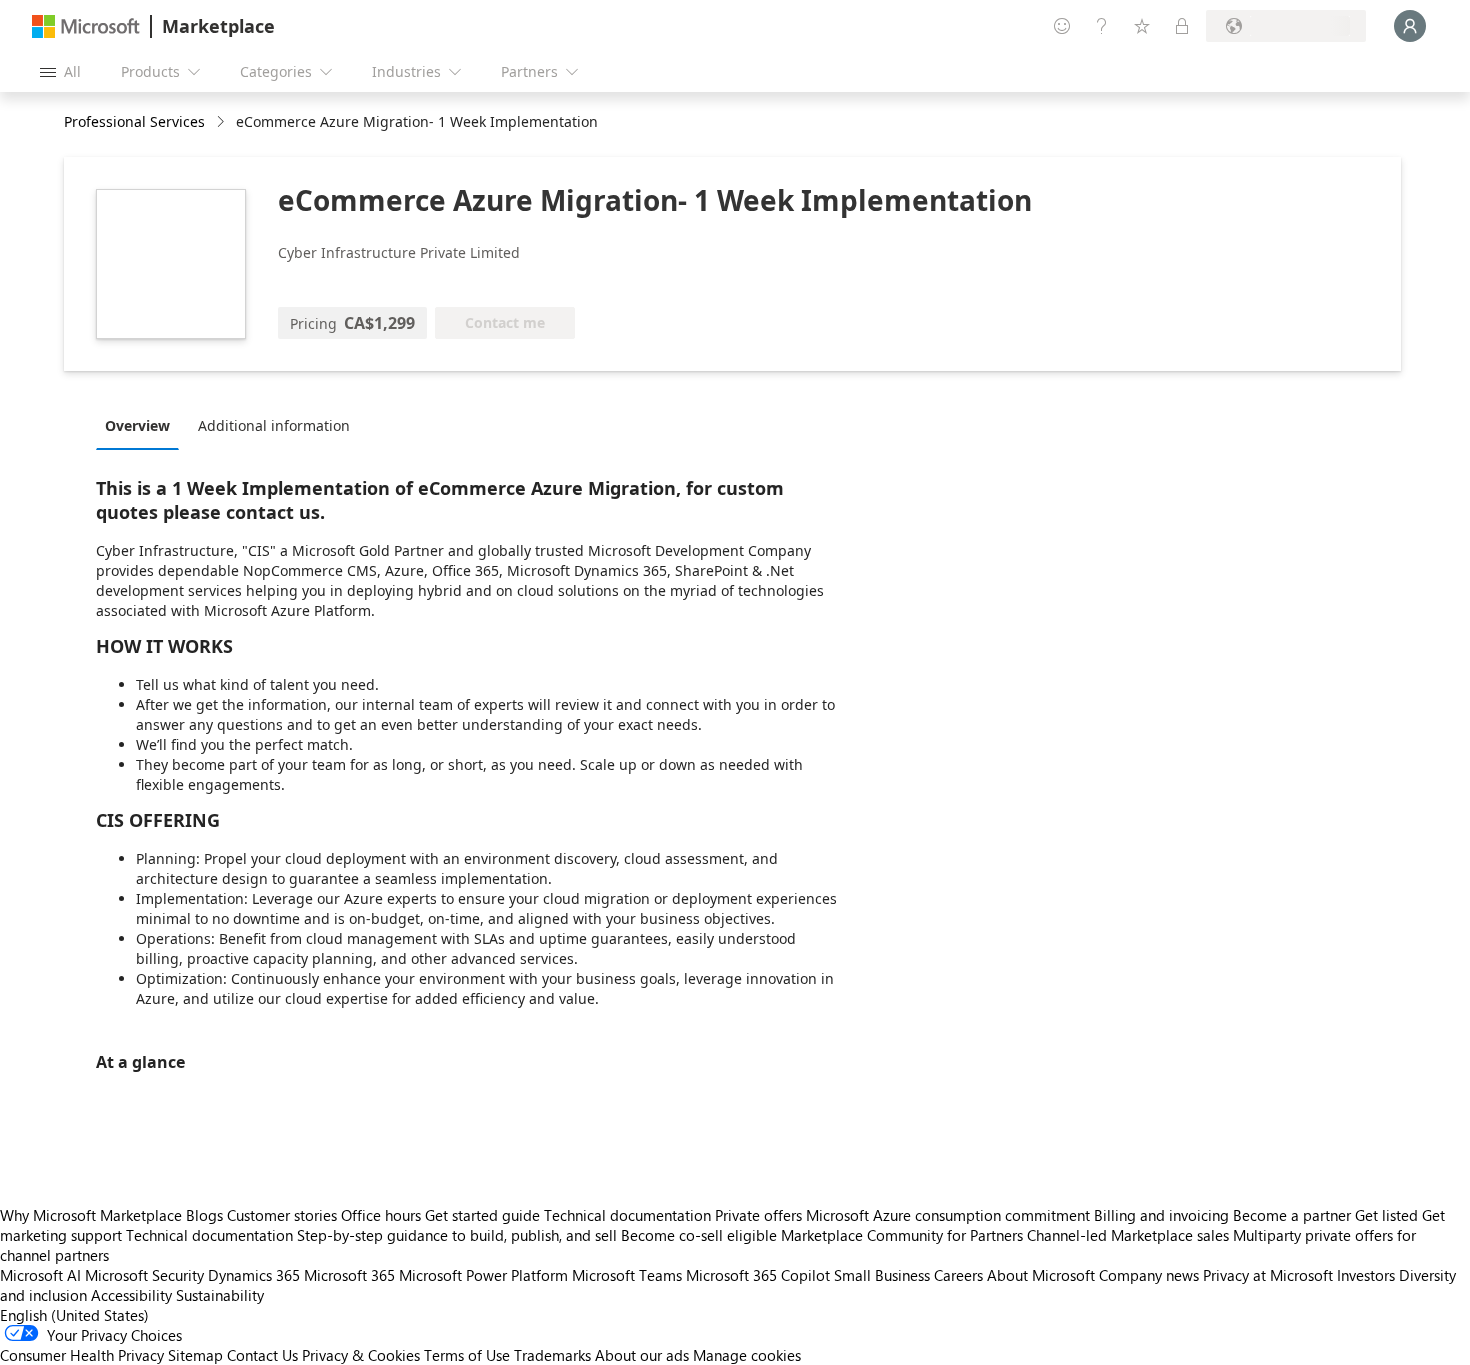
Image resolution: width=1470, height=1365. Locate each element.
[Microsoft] (86, 26)
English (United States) (74, 1315)
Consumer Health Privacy (82, 1355)
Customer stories (282, 1215)
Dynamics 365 (254, 1275)
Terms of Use (467, 1355)
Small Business (882, 1275)
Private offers (758, 1215)
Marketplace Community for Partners (902, 1235)
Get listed (1386, 1215)
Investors (1366, 1275)
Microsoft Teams (627, 1275)
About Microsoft (1041, 1275)
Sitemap (195, 1355)
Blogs (204, 1215)
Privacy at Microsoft (1268, 1275)
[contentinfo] (222, 122)
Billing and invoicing (1161, 1215)
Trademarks (552, 1355)
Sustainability (220, 1295)
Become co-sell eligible (699, 1235)
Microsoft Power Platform (483, 1275)
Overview (137, 425)
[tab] (142, 425)
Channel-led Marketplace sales (1128, 1235)
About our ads (642, 1355)
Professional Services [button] (134, 121)
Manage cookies (747, 1355)
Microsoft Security (144, 1275)
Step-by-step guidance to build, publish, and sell (457, 1235)
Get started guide (482, 1215)
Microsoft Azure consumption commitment (950, 1215)
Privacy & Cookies (361, 1355)
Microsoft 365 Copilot (758, 1275)
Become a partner (1292, 1215)
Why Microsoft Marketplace (91, 1215)
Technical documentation (627, 1215)
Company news (1149, 1275)
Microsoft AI (40, 1275)
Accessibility (131, 1295)
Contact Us (262, 1355)
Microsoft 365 (349, 1275)
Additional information (274, 425)
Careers (958, 1275)
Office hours (381, 1215)
